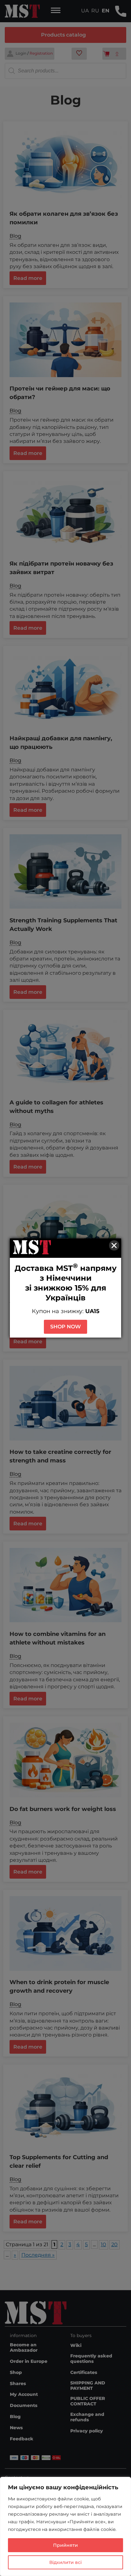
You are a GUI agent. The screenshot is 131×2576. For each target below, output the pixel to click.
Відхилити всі (65, 2562)
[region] (65, 2526)
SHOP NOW (65, 1327)
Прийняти (65, 2545)
